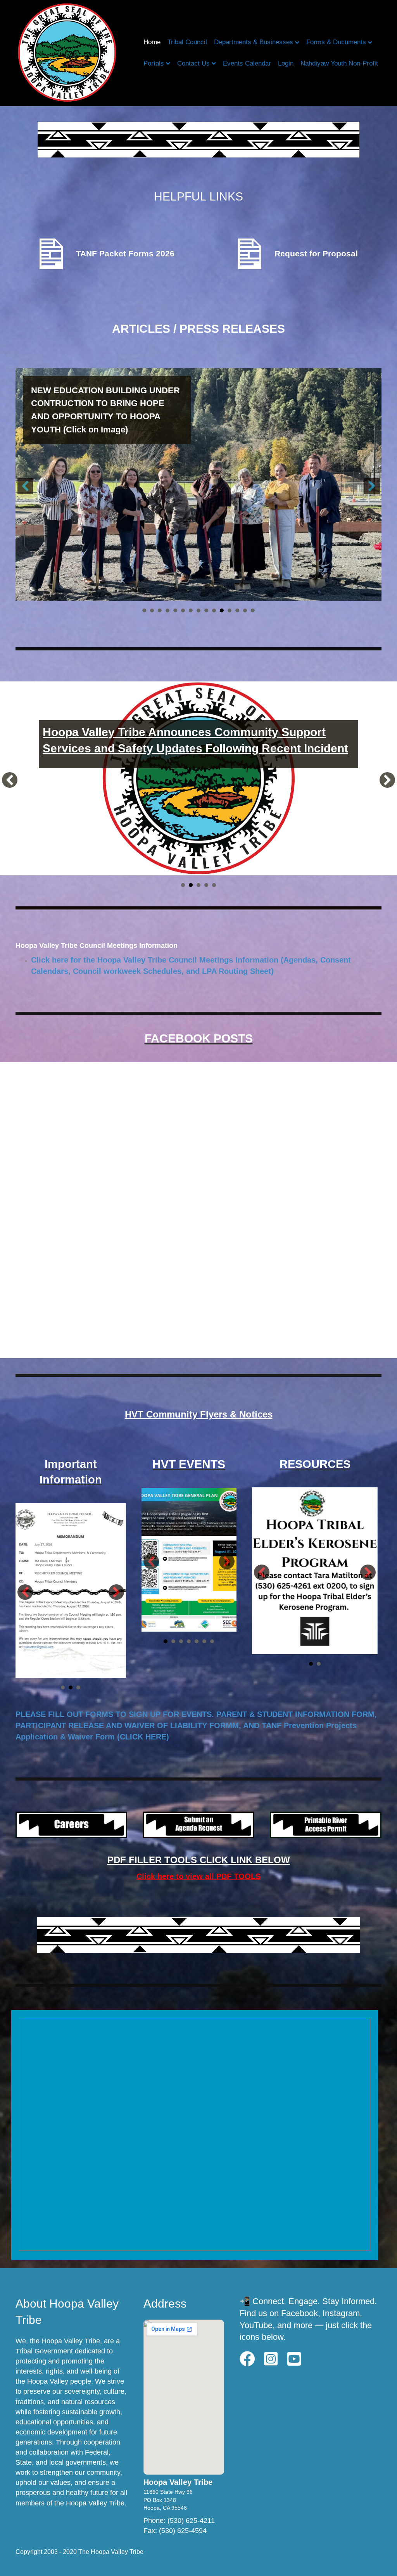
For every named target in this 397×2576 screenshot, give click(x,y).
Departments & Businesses (254, 42)
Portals (154, 63)
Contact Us (193, 63)
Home (152, 42)
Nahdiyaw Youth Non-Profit (339, 63)
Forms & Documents (336, 42)
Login (286, 63)
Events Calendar (247, 63)
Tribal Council (187, 42)
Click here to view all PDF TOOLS (198, 1876)
